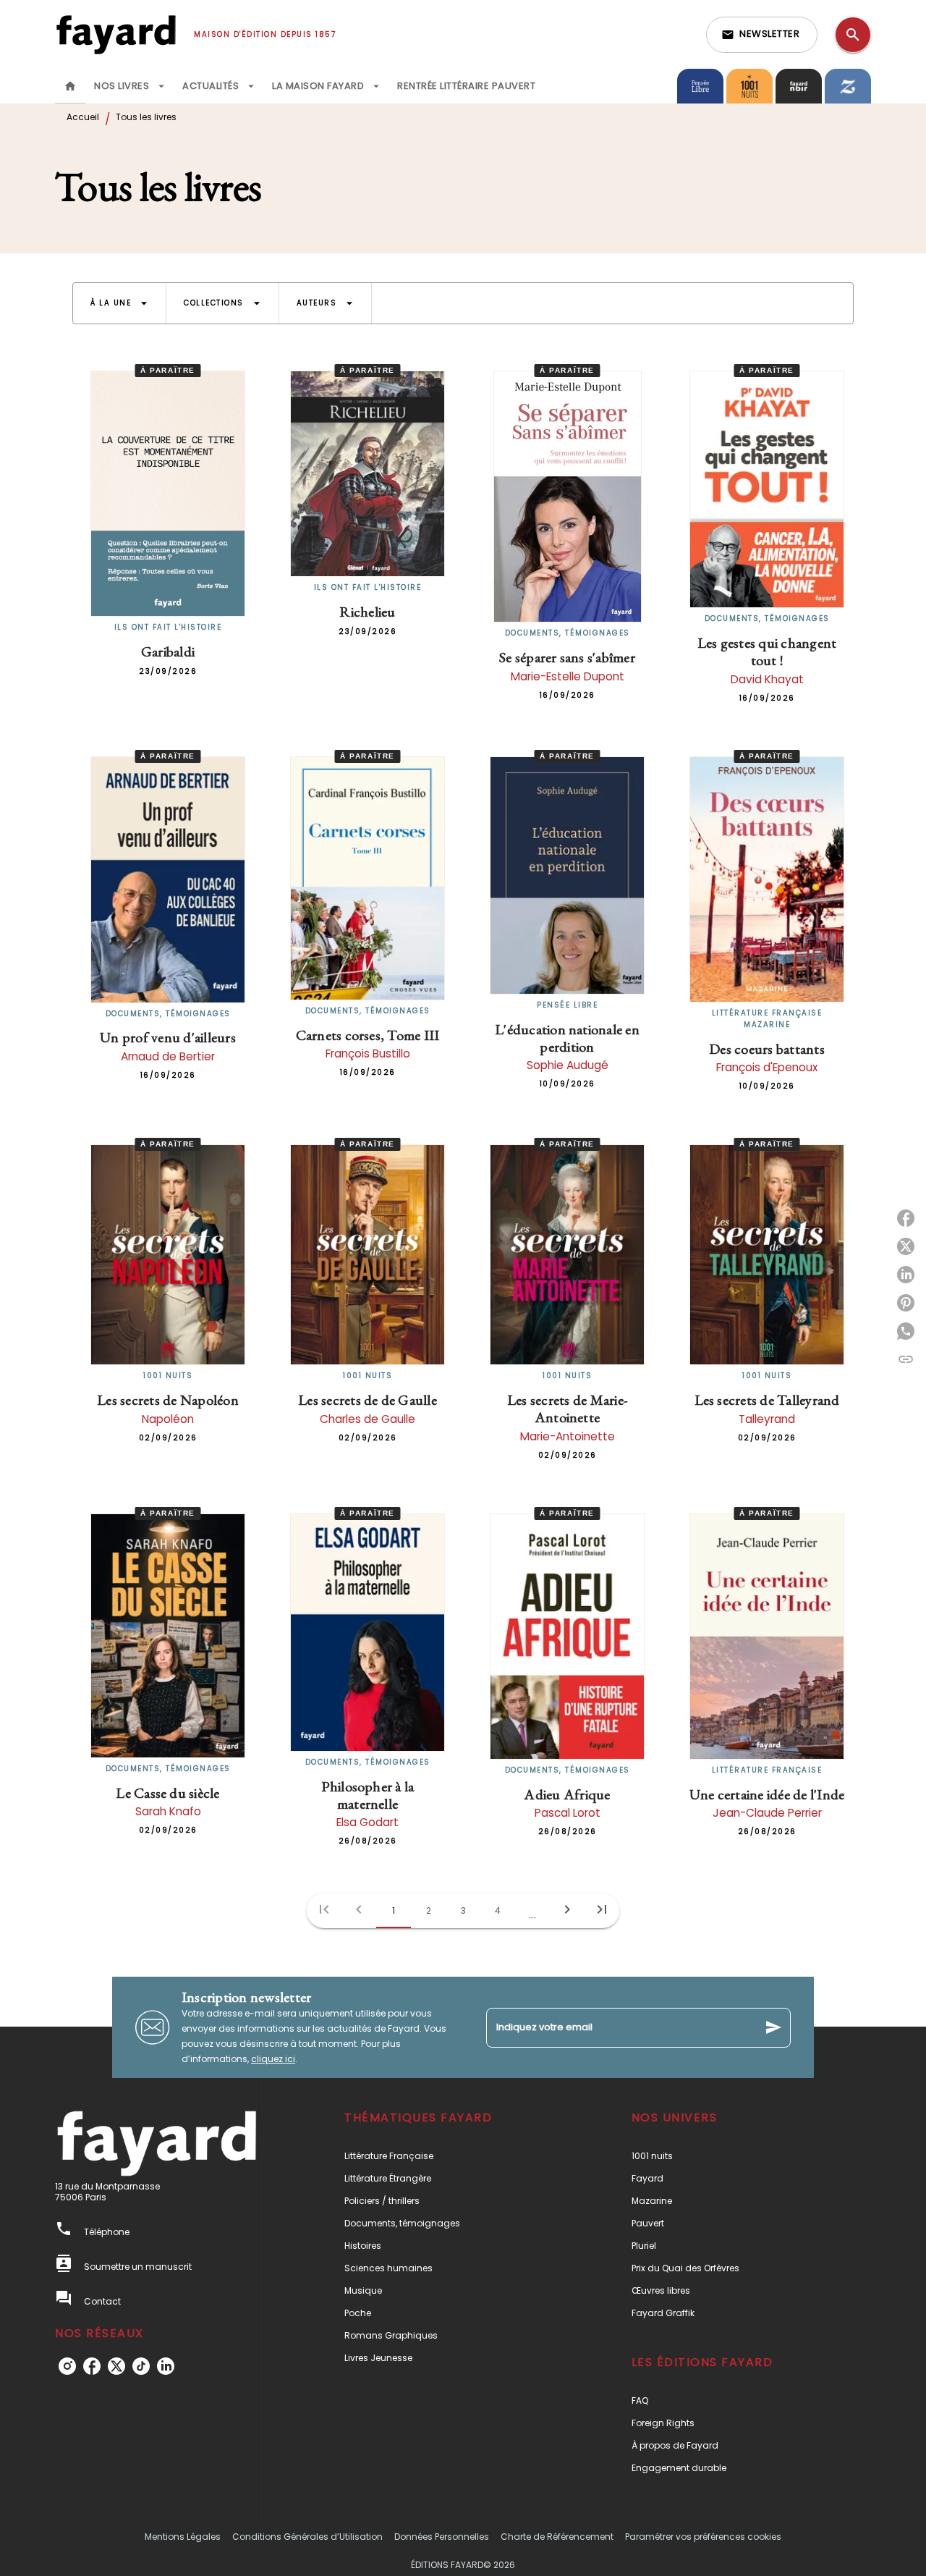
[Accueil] (116, 34)
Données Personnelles (442, 2537)
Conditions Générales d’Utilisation (307, 2537)
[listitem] (67, 2366)
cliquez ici (273, 2059)
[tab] (70, 86)
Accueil (83, 117)
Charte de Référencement (557, 2537)
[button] (762, 35)
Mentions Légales (183, 2537)
